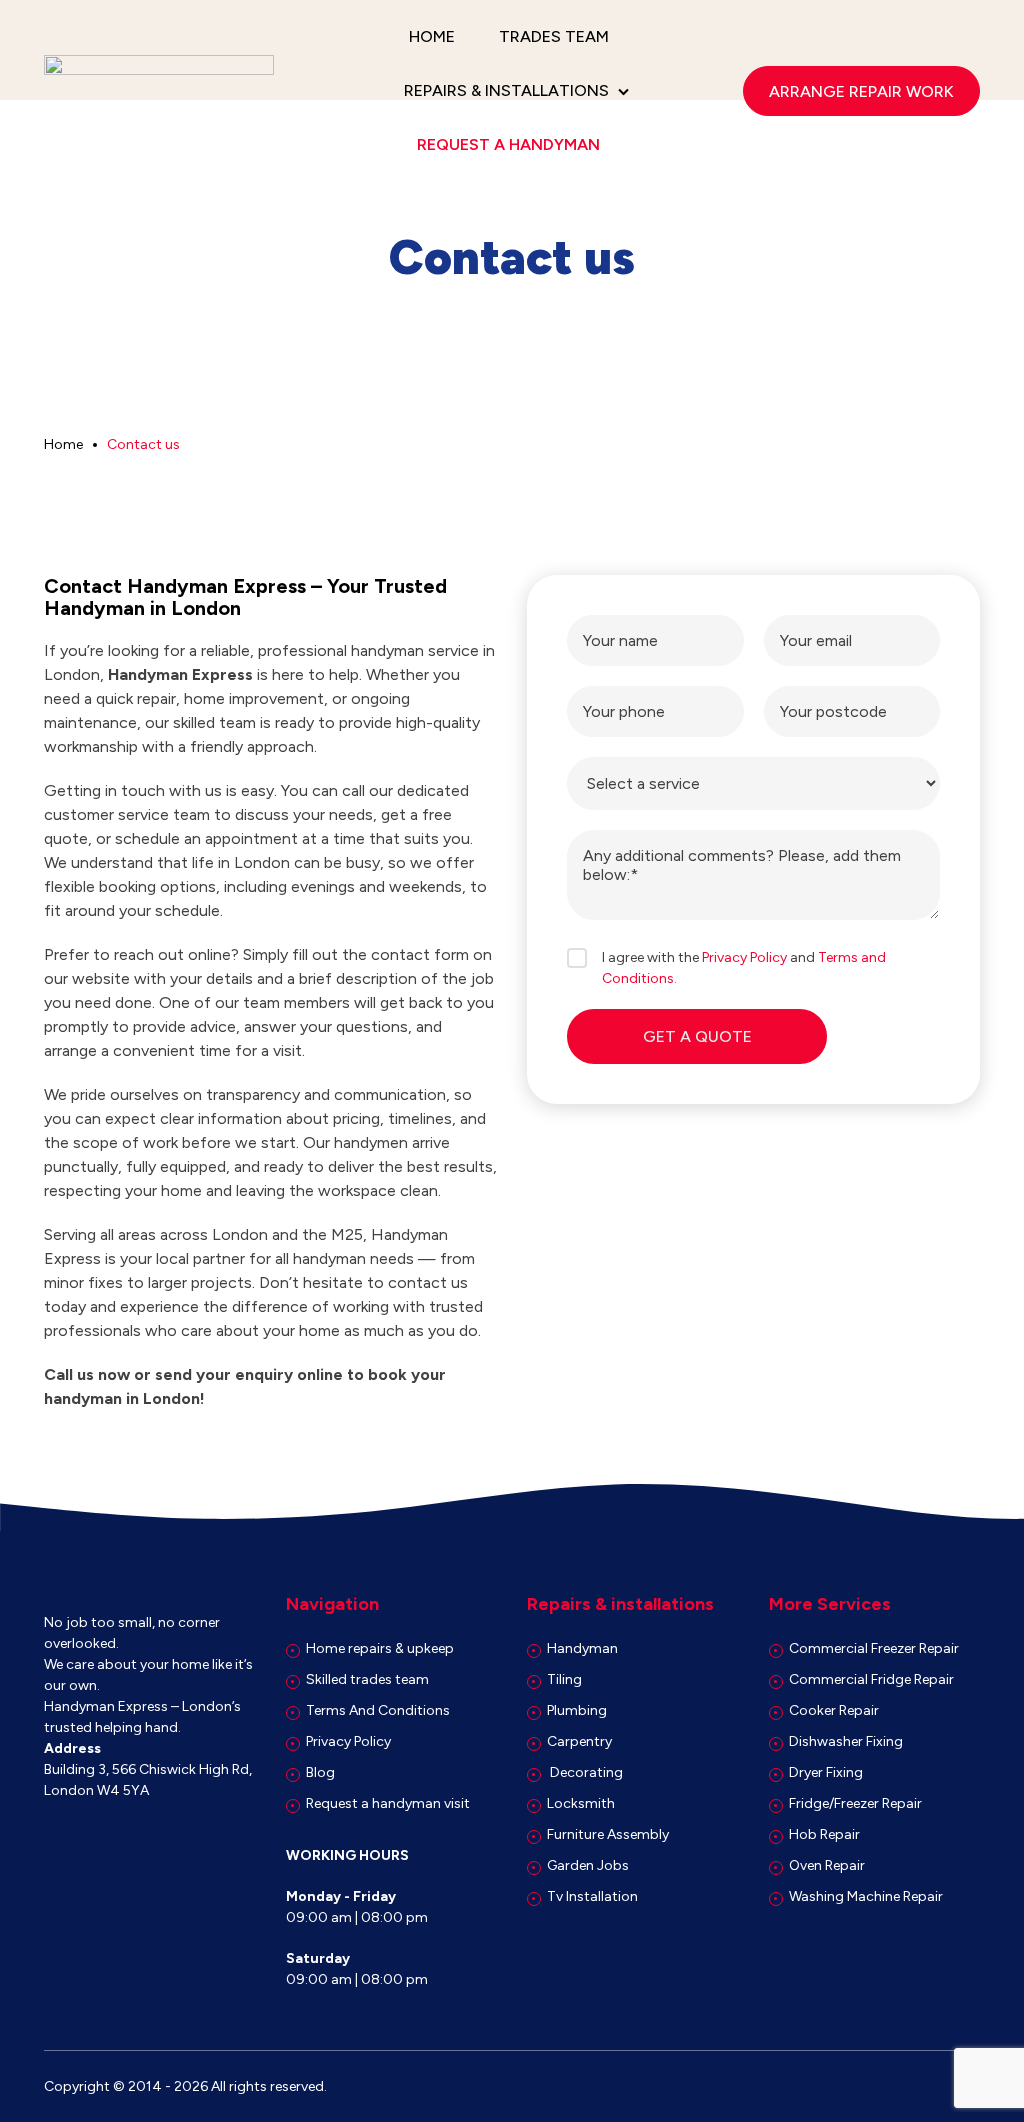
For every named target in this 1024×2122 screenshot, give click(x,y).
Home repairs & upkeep (380, 1648)
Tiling (564, 1679)
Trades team (554, 36)
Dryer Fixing (826, 1772)
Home (432, 36)
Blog (320, 1772)
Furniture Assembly (608, 1834)
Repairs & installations (506, 90)
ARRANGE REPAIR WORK (861, 91)
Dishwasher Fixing (846, 1741)
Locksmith (581, 1803)
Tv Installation (592, 1896)
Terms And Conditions (378, 1710)
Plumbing (577, 1710)
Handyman (582, 1648)
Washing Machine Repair (866, 1896)
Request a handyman (508, 144)
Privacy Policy (744, 957)
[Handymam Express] (159, 91)
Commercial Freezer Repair (874, 1648)
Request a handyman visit (388, 1803)
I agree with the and (744, 968)
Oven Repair (827, 1865)
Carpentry (579, 1741)
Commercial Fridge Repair (871, 1679)
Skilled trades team (367, 1679)
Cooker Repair (834, 1710)
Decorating (585, 1772)
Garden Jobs (588, 1865)
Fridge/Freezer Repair (855, 1803)
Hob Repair (824, 1834)
